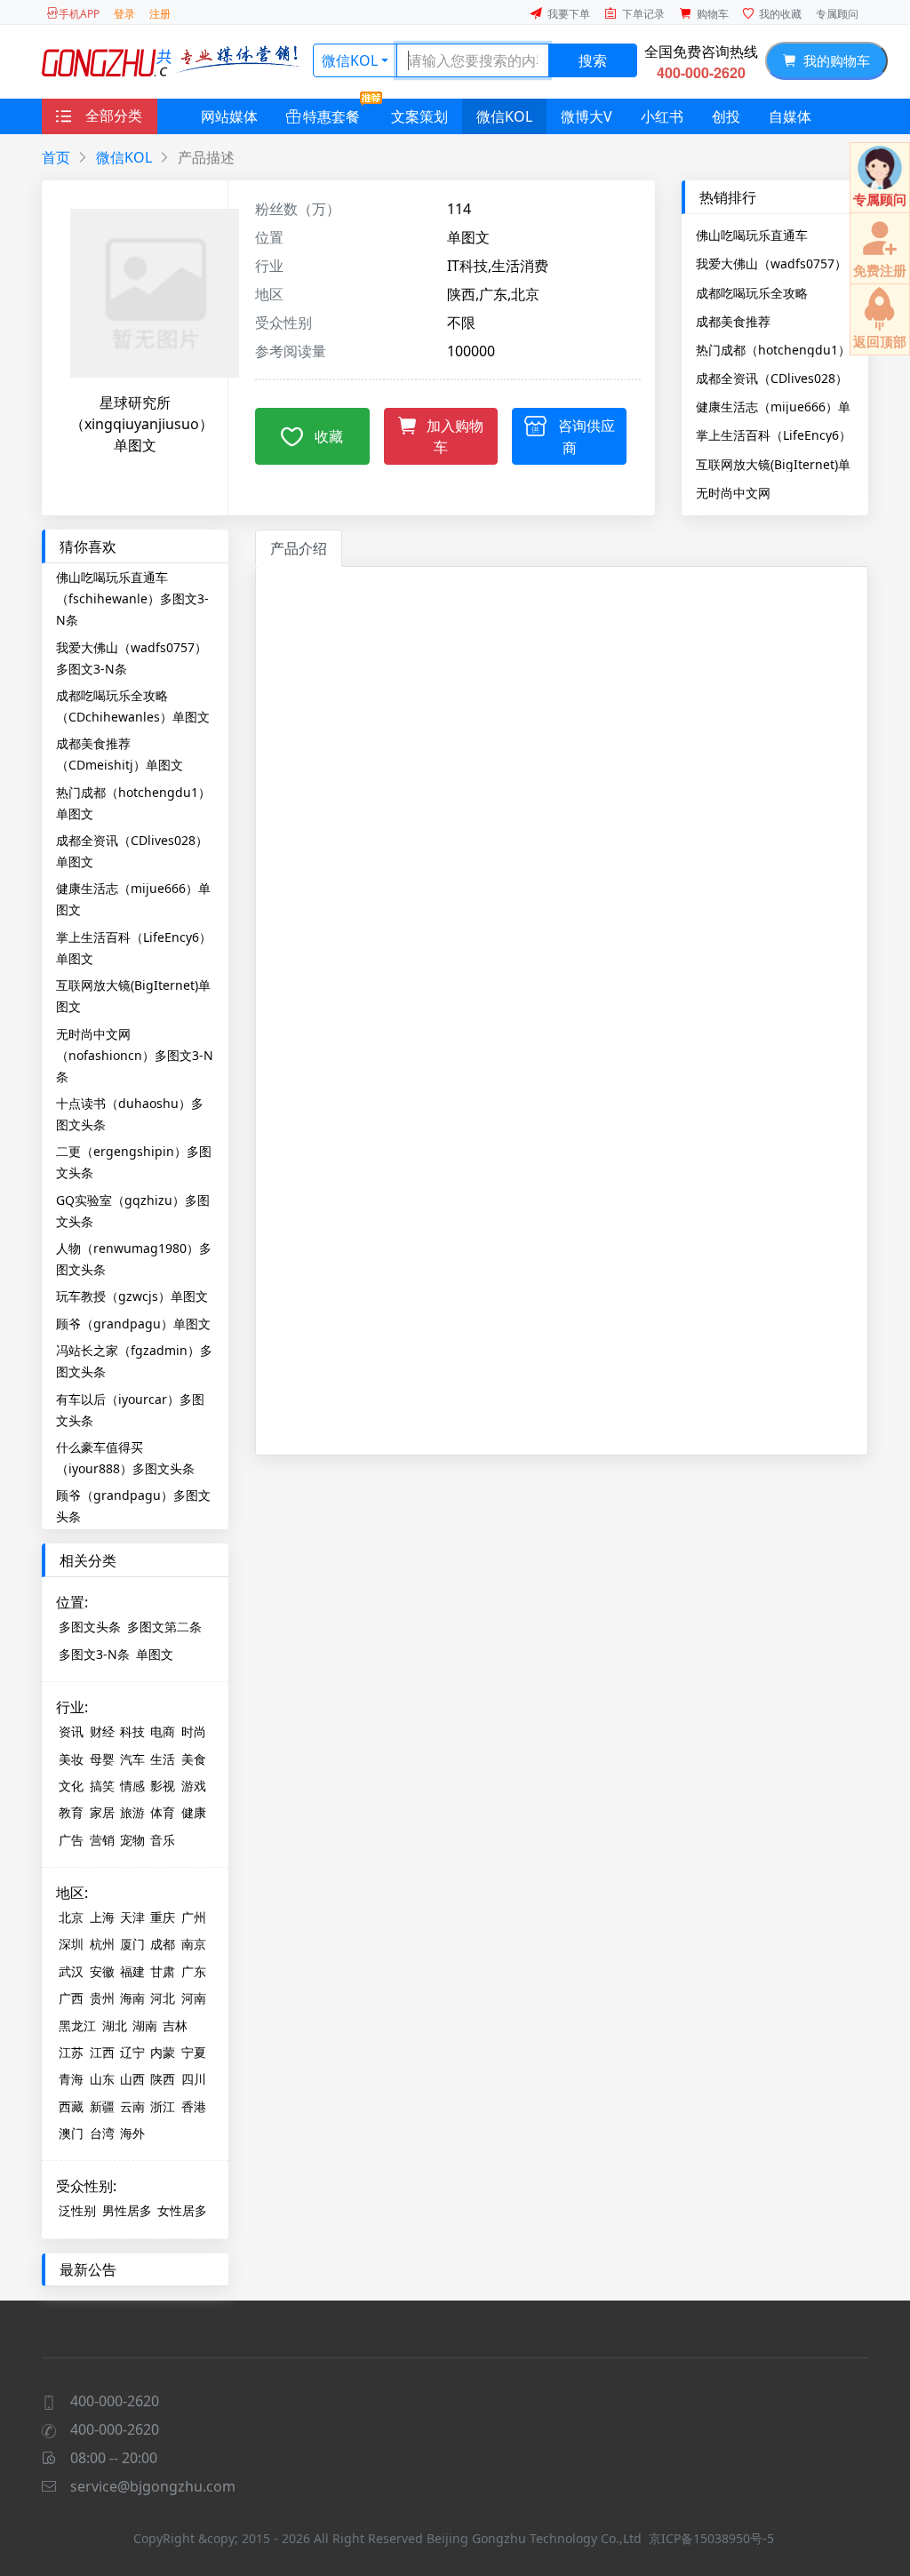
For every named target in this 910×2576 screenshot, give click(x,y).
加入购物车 (455, 436)
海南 (132, 1998)
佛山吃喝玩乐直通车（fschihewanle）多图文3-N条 (772, 235)
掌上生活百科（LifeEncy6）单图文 (774, 435)
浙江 (163, 2106)
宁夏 (194, 2052)
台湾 (102, 2133)
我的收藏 (780, 14)
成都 (163, 1944)
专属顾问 (837, 14)
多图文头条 (90, 1627)
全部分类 (114, 116)
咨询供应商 (587, 437)
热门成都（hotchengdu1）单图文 (773, 349)
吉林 (175, 2026)
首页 (56, 157)
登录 (124, 14)
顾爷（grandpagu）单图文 (133, 1324)
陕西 (163, 2079)
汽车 (132, 1759)
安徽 (102, 1971)
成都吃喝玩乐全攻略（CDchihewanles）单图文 (773, 292)
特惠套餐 (331, 116)
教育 (71, 1812)
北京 (71, 1917)
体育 (163, 1812)
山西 (132, 2079)
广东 (194, 1971)
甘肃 (163, 1971)
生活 (163, 1759)
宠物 (132, 1840)
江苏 (71, 2052)
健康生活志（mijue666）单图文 (773, 406)
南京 (194, 1944)
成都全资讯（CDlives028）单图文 (772, 378)
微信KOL (350, 60)
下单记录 (643, 14)
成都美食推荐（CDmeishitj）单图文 (759, 321)
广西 (71, 1998)
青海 (71, 2079)
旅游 (132, 1812)
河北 (163, 1998)
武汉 (71, 1971)
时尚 (194, 1731)
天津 (132, 1917)
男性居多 (127, 2210)
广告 (71, 1840)
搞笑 (102, 1786)
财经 (102, 1731)
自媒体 (790, 116)
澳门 (71, 2133)
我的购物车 (833, 60)
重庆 (163, 1917)
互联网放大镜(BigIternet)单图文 (773, 464)
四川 (194, 2079)
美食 (194, 1759)
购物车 (713, 14)
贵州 (102, 1998)
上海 (102, 1917)
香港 (194, 2106)
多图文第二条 (164, 1627)
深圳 (71, 1944)
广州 (194, 1917)
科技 (132, 1731)
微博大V (587, 116)
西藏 (71, 2106)
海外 (132, 2133)
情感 (132, 1786)
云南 (132, 2106)
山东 (102, 2079)
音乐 (163, 1840)
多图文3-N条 (94, 1654)
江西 (102, 2052)
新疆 (102, 2106)
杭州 (102, 1944)
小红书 (662, 116)
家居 (102, 1812)
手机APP (79, 14)
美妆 (71, 1759)
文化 (71, 1786)
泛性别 (77, 2210)
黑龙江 (77, 2026)
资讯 (71, 1731)
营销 (102, 1840)
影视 (163, 1786)
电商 (163, 1731)
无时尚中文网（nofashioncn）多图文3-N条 (774, 492)
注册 (160, 14)
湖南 (145, 2026)
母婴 (102, 1759)
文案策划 (419, 116)
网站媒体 (229, 116)
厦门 (132, 1944)
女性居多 (182, 2210)
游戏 (194, 1786)
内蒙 (163, 2052)
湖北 (115, 2026)
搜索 (593, 60)
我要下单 (569, 14)
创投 (726, 116)
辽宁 (132, 2052)
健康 (194, 1812)
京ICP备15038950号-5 (711, 2538)
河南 (194, 1998)
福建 (132, 1971)
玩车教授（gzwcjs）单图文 (132, 1296)
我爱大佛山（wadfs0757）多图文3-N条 (771, 263)
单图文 (155, 1654)
